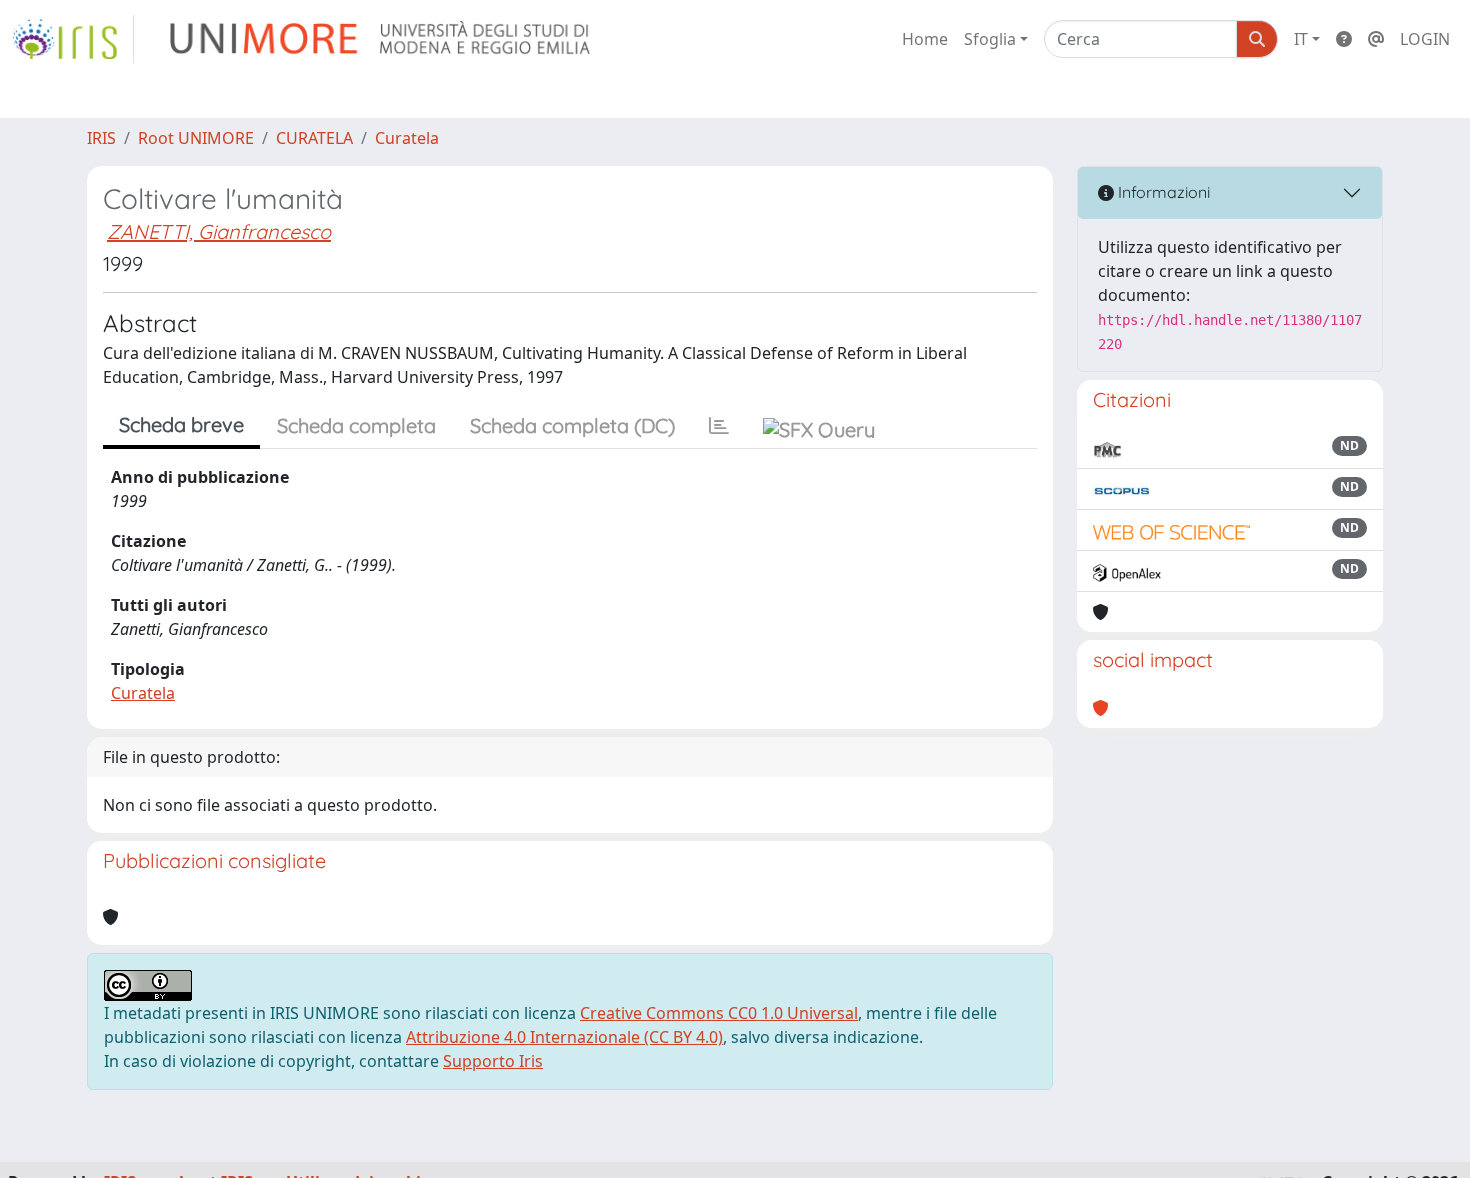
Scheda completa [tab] (356, 425)
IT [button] (1301, 39)
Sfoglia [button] (990, 39)
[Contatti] (1376, 39)
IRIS (101, 138)
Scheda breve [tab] (181, 424)
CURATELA (314, 138)
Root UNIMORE (196, 138)
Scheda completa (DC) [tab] (572, 425)
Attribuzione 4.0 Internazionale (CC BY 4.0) (564, 1037)
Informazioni (1162, 192)
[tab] (719, 426)
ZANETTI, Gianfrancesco (219, 231)
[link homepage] (73, 39)
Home (925, 39)
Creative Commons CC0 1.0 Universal (719, 1013)
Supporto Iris (493, 1061)
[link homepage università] (381, 39)
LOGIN (1425, 39)
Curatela (407, 138)
